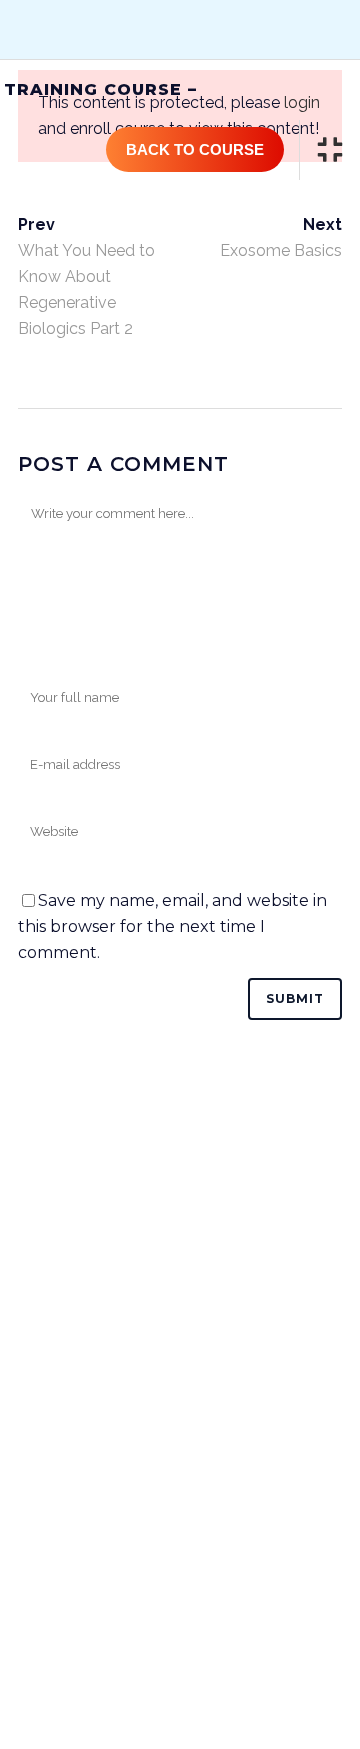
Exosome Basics (281, 250)
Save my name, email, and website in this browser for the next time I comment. (172, 926)
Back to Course (195, 149)
